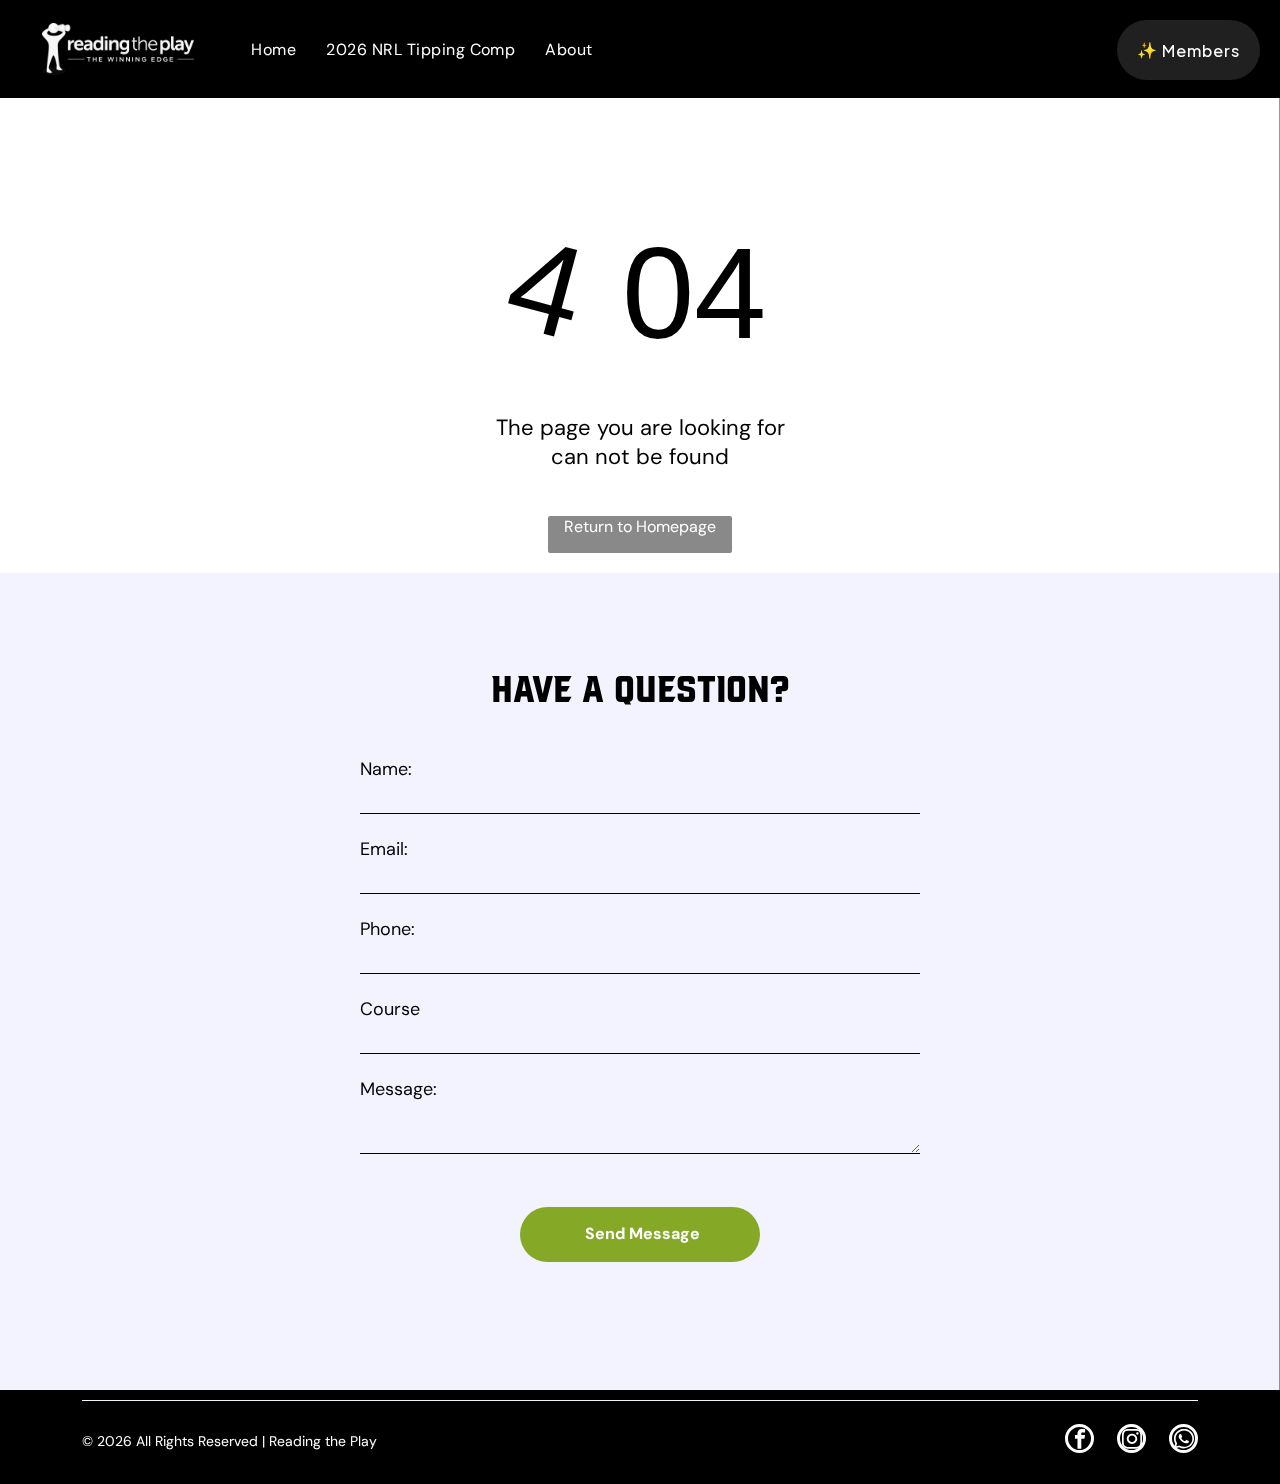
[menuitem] (273, 49)
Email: (384, 849)
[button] (1188, 50)
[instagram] (1131, 1441)
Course (390, 1009)
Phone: (387, 929)
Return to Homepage (640, 526)
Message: (398, 1089)
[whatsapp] (1183, 1441)
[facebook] (1079, 1441)
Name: (386, 769)
